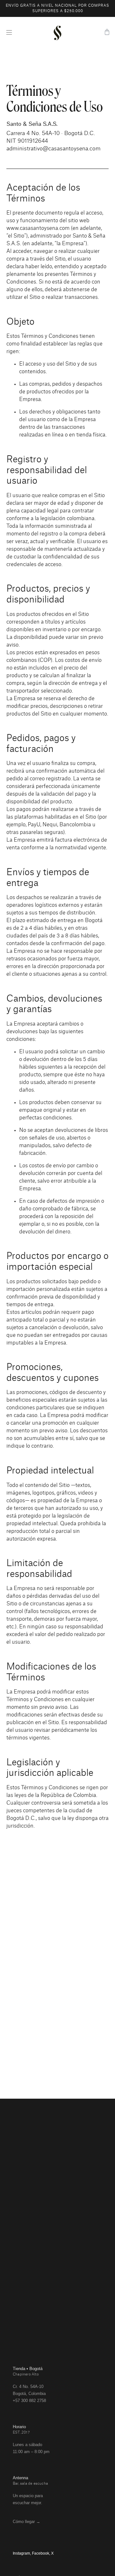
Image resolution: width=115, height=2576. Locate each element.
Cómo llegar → (27, 2522)
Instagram (21, 2553)
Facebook (41, 2553)
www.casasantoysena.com (38, 228)
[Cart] (108, 32)
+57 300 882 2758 (29, 2401)
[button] (9, 33)
